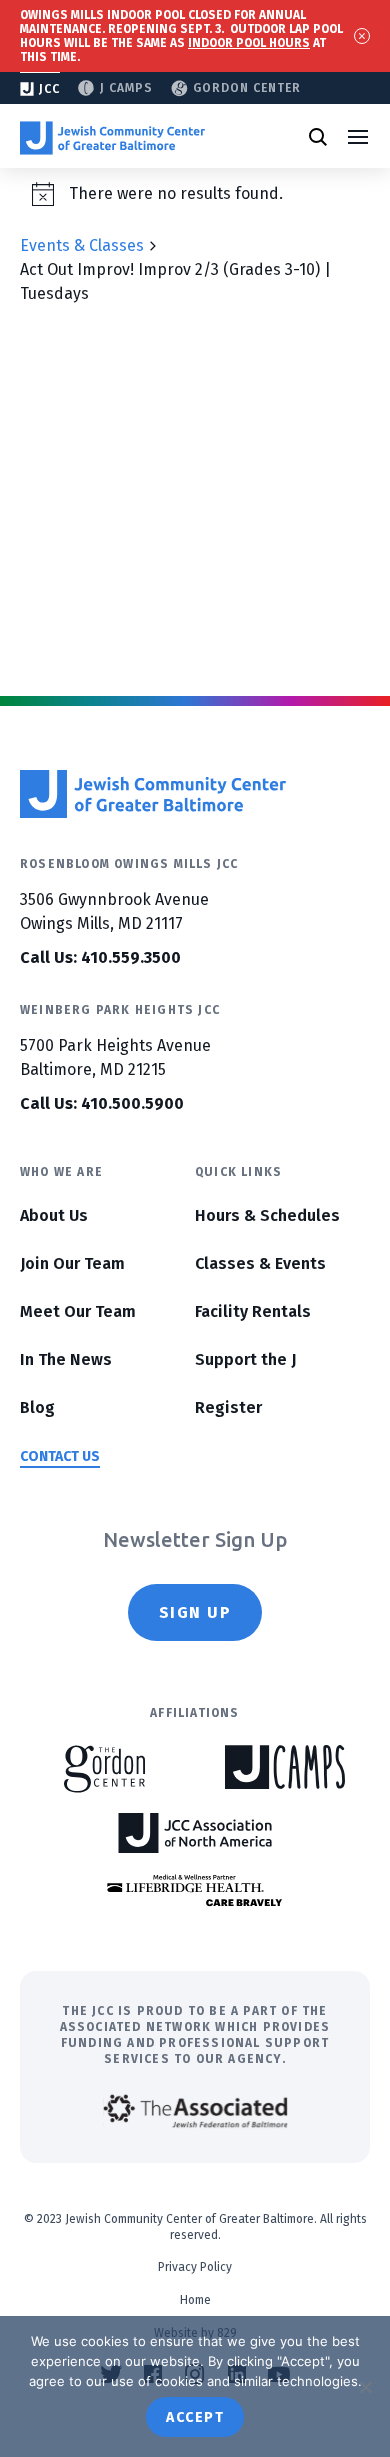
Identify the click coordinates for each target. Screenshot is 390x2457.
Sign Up (195, 1612)
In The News (66, 1359)
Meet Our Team (78, 1311)
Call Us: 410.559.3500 (100, 957)
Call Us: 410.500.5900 (102, 1103)
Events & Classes (82, 245)
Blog (37, 1407)
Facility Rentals (253, 1311)
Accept (195, 2417)
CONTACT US (60, 1456)
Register (228, 1407)
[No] (365, 2387)
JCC (49, 89)
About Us (54, 1215)
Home (195, 2300)
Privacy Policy (195, 2267)
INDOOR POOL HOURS (249, 43)
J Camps (126, 88)
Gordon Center (247, 88)
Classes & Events (260, 1263)
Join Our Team (72, 1263)
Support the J (245, 1359)
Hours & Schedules (267, 1215)
